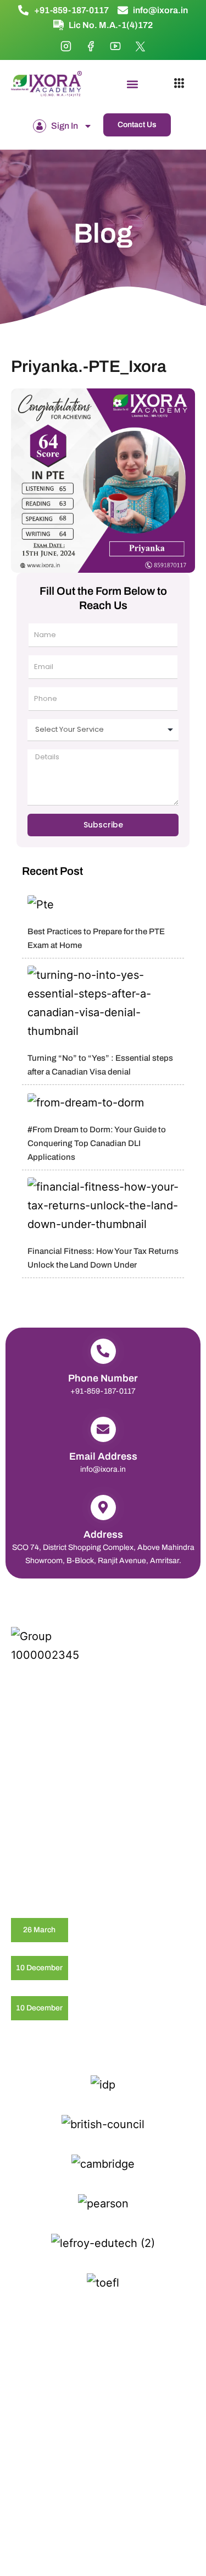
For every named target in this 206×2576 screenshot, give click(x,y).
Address (103, 1534)
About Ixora (123, 1843)
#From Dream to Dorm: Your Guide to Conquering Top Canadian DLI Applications (97, 1143)
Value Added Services (49, 1862)
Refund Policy (156, 2354)
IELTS (21, 1805)
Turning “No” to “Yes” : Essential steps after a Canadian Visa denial (114, 1968)
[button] (133, 84)
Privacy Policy (51, 2354)
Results (116, 1824)
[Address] (103, 1508)
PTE (111, 1805)
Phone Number (103, 1378)
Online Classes (37, 1843)
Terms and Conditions (103, 2366)
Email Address (103, 1456)
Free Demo (123, 1862)
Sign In (65, 126)
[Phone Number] (103, 1351)
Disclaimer (103, 2354)
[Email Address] (103, 1429)
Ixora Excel (30, 1824)
